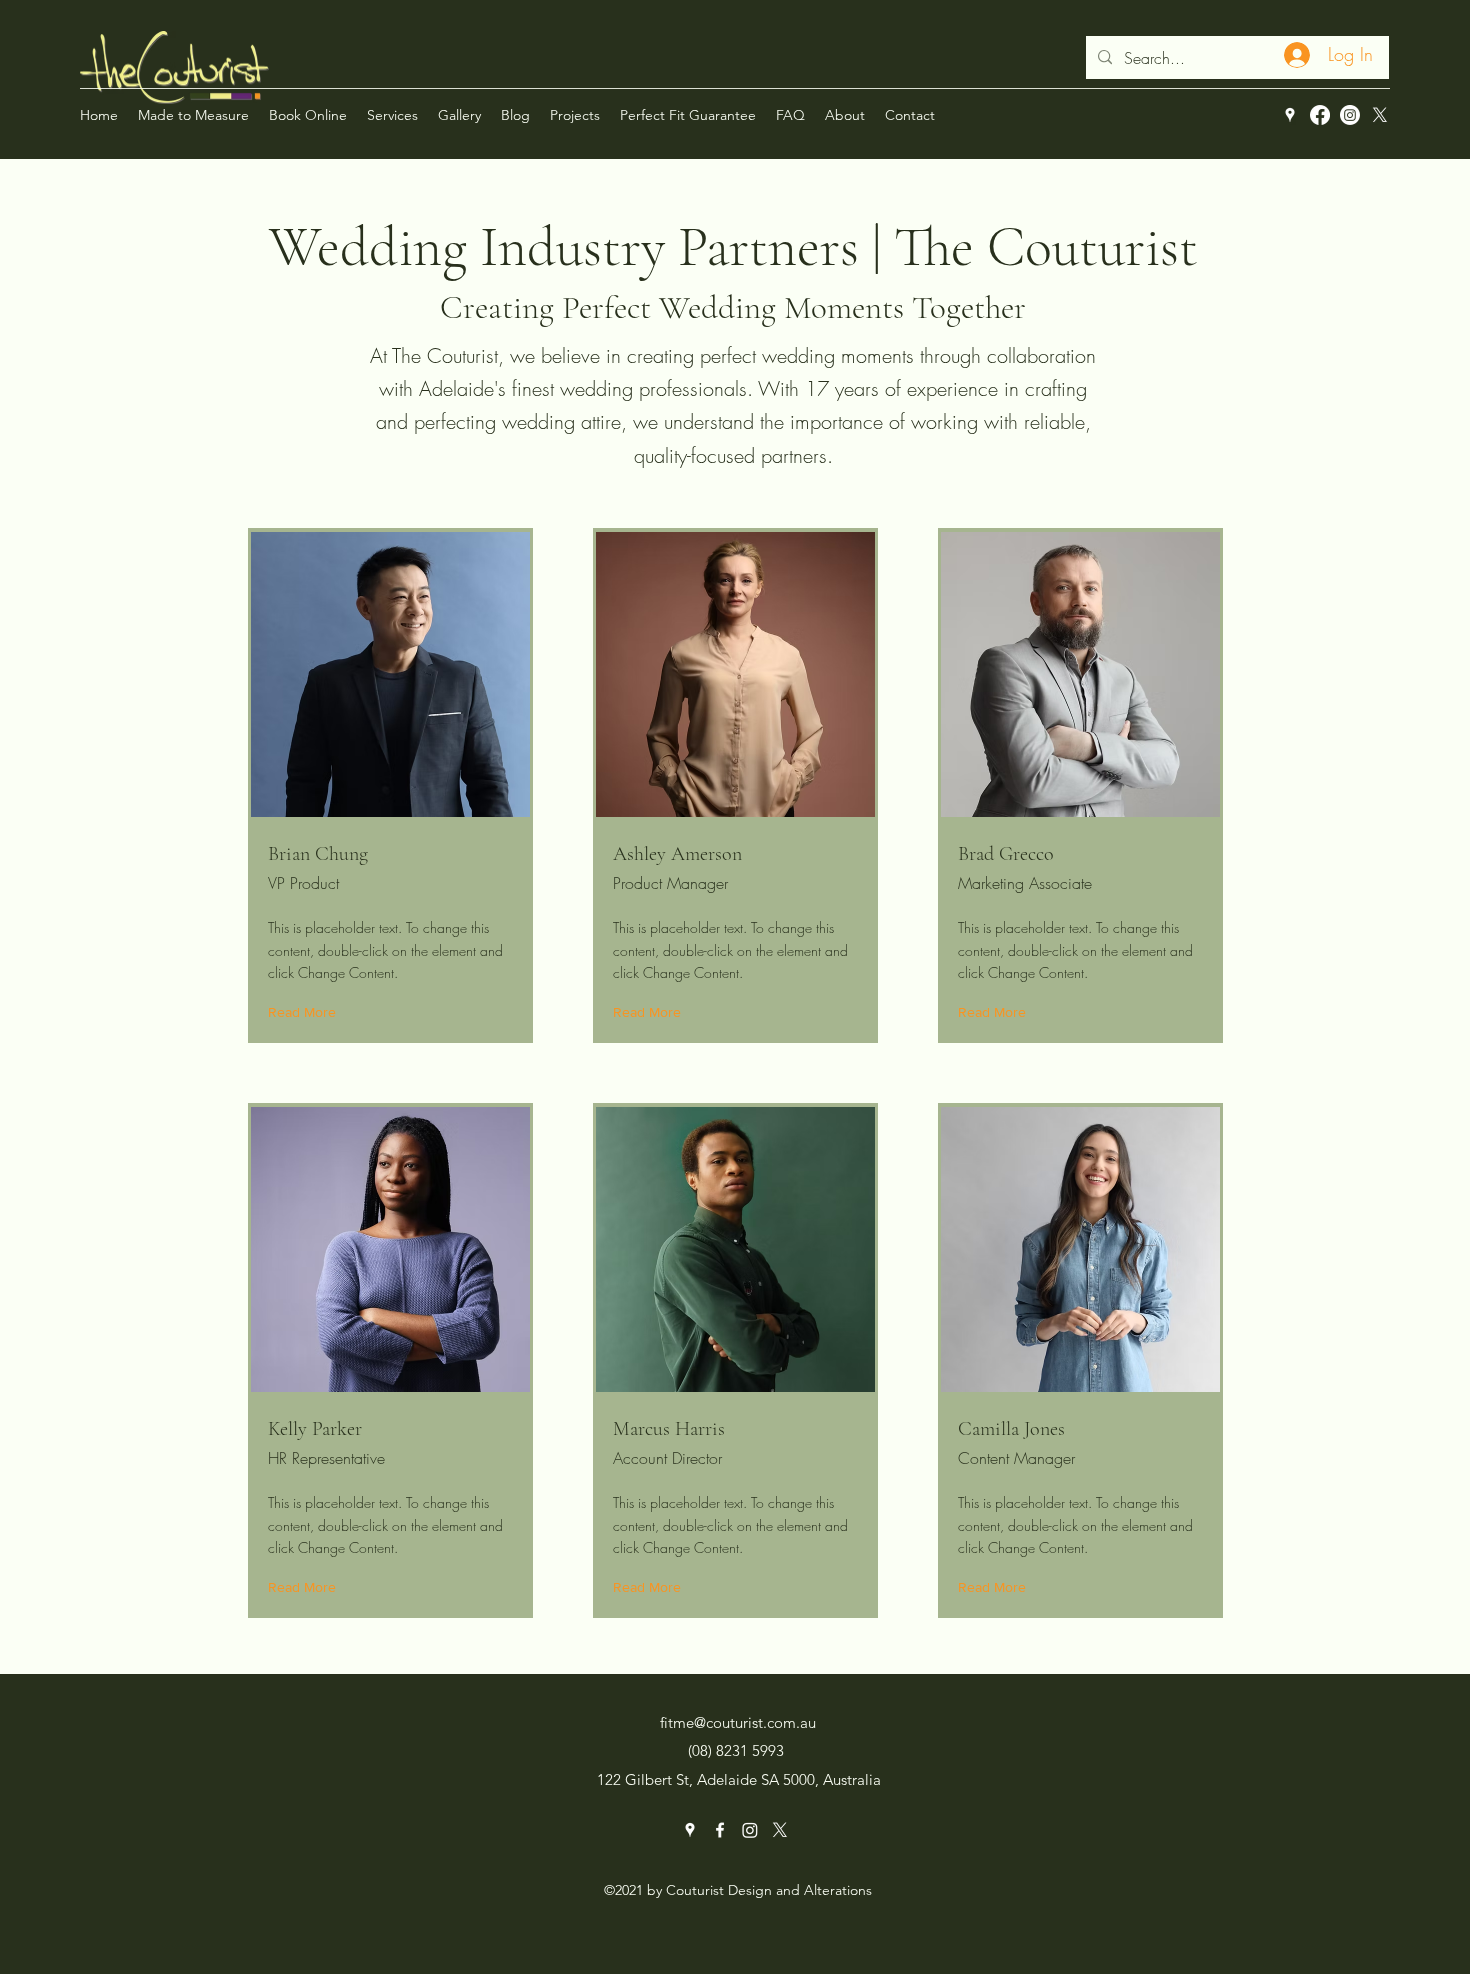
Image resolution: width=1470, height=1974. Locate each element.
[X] (1380, 115)
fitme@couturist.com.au (738, 1722)
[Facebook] (1320, 115)
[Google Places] (1290, 115)
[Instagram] (1350, 115)
